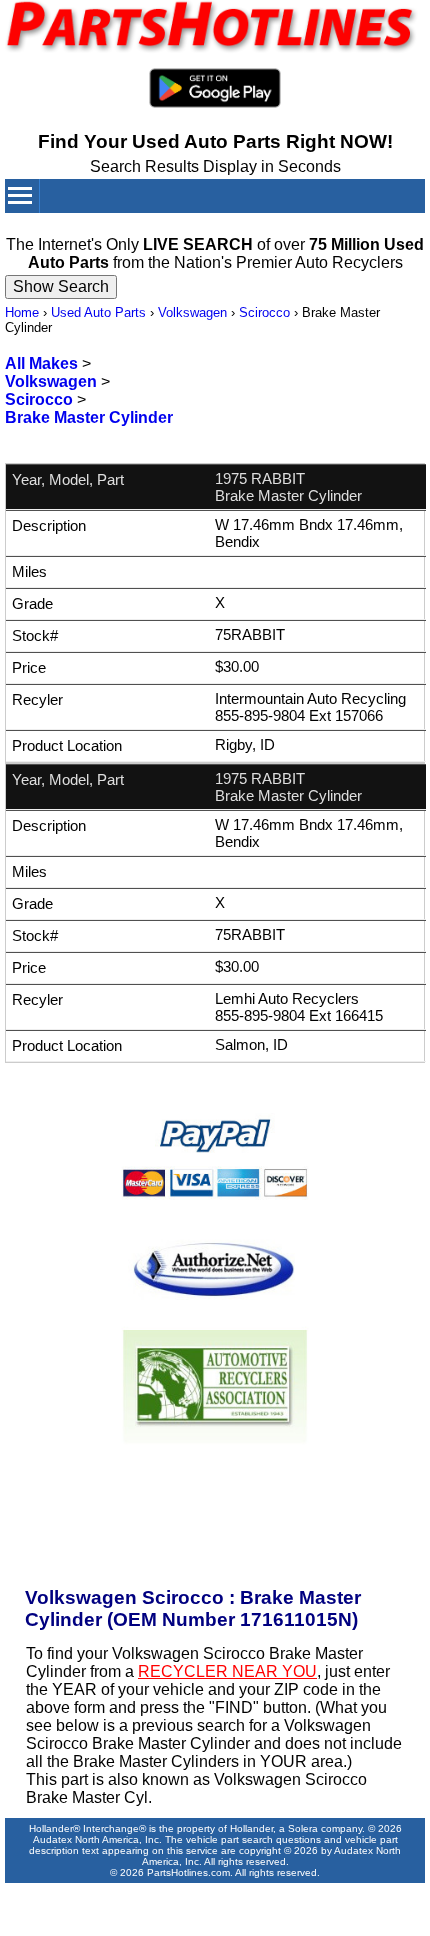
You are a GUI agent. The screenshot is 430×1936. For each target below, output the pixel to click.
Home (22, 312)
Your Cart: (329, 228)
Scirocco (264, 312)
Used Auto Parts (98, 312)
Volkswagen (192, 312)
